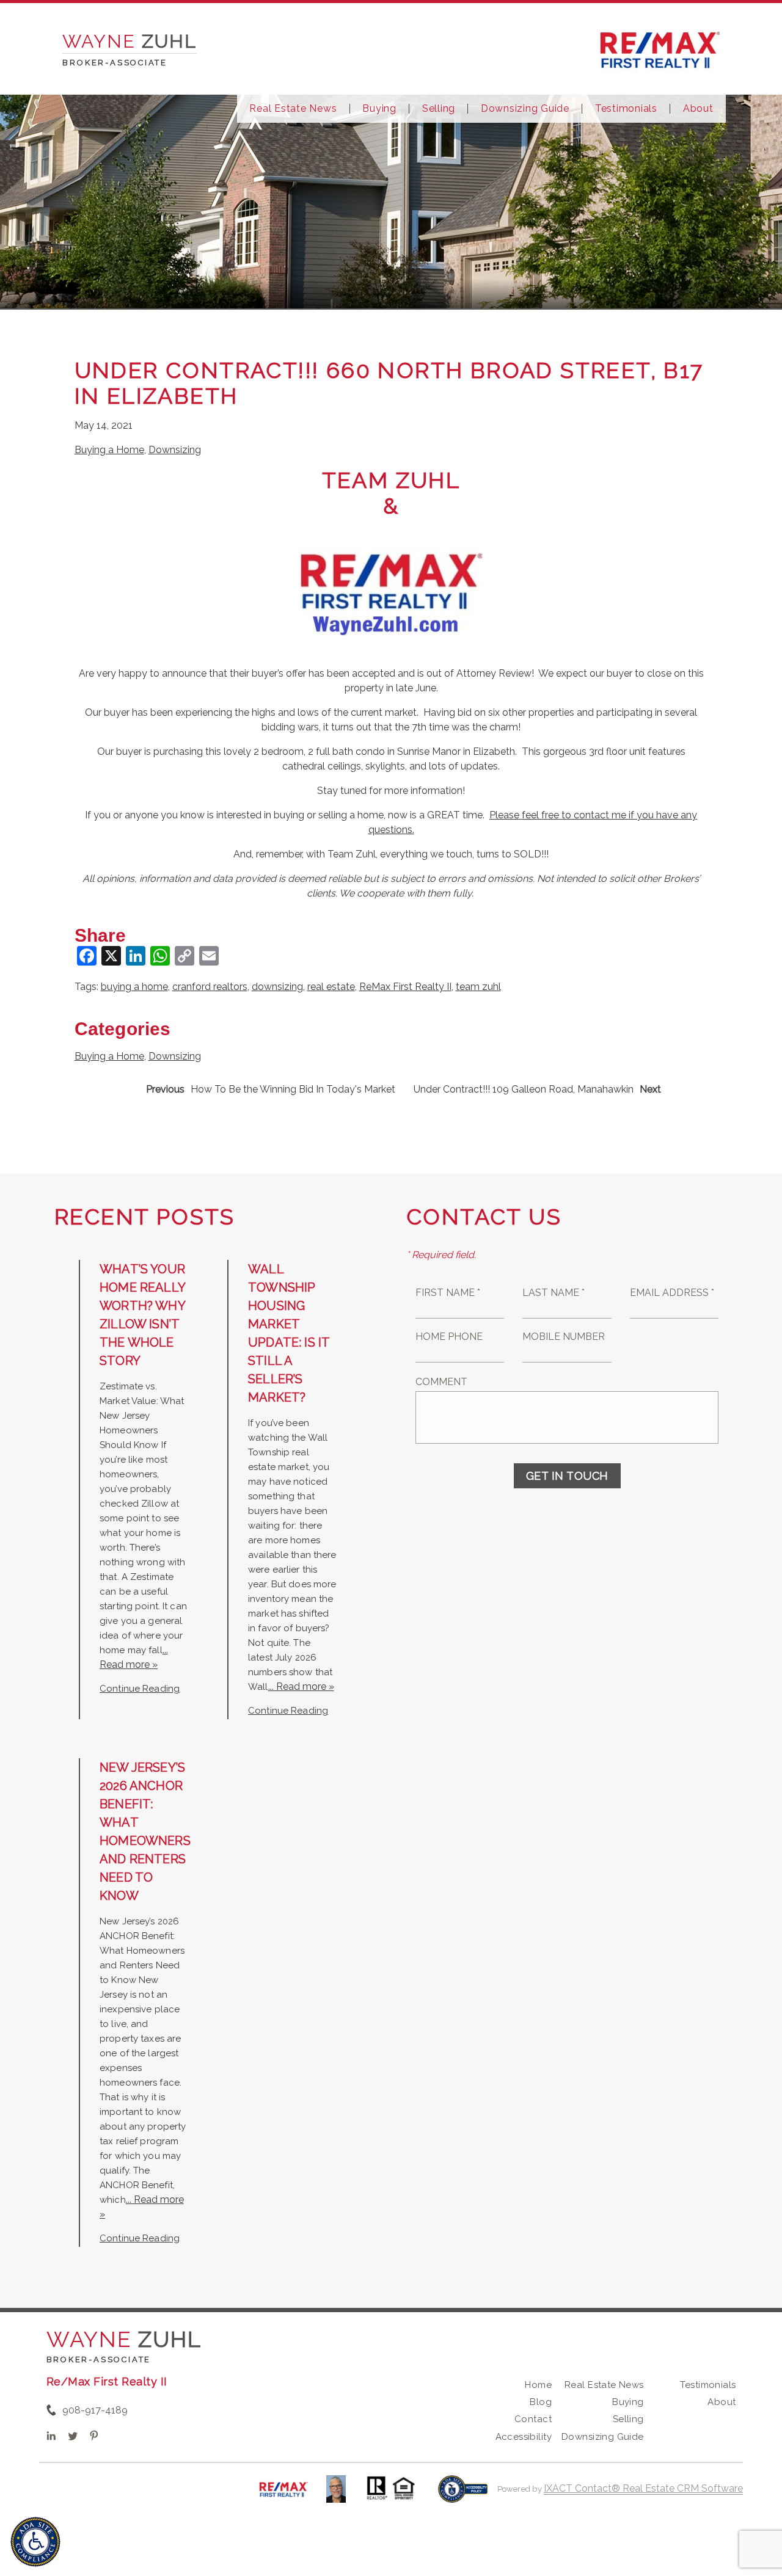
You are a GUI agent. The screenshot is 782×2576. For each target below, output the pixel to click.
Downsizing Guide (525, 109)
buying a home (134, 987)
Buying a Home (109, 450)
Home (538, 2385)
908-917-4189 (95, 2410)
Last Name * (554, 1293)
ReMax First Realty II (405, 987)
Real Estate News (293, 109)
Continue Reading (140, 1689)
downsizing (277, 987)
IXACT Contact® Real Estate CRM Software (643, 2488)
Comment (441, 1382)
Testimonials (626, 109)
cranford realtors (210, 987)
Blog (541, 2402)
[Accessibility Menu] (35, 2542)
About (698, 109)
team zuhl (478, 987)
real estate (331, 987)
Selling (439, 109)
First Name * (448, 1293)
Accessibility (524, 2437)
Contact (533, 2419)
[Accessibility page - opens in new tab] (463, 2495)
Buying (379, 109)
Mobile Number (564, 1337)
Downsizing (175, 450)
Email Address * (672, 1293)
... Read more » (301, 1686)
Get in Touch (567, 1476)
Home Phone (449, 1337)
